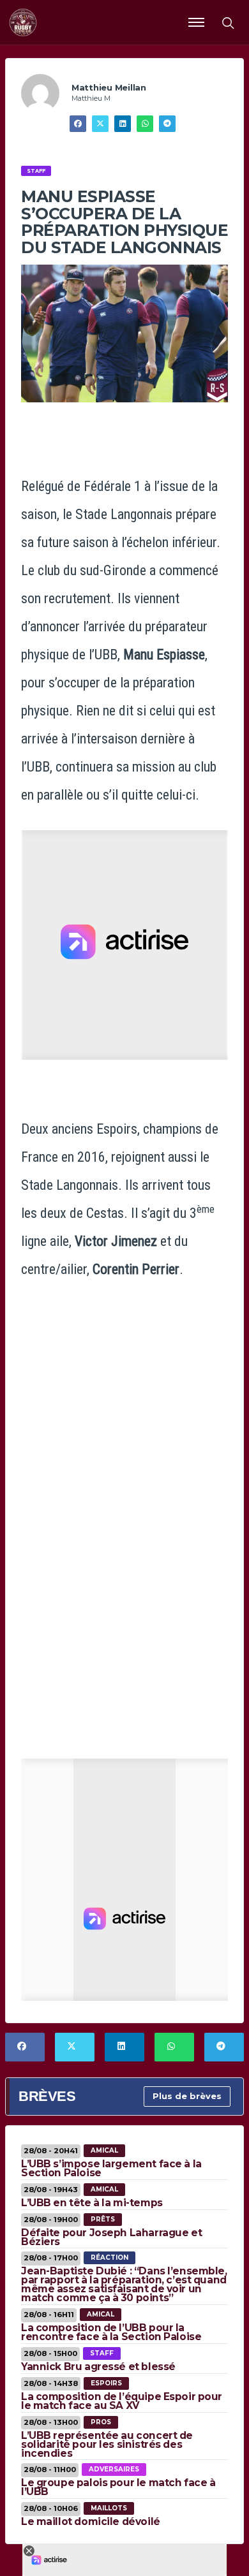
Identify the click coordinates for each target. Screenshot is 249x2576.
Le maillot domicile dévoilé (91, 2521)
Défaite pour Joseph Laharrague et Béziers (111, 2237)
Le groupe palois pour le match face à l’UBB (118, 2487)
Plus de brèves (187, 2096)
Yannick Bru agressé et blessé (98, 2367)
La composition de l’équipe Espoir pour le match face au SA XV (122, 2401)
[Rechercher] (227, 22)
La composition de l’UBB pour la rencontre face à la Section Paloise (111, 2332)
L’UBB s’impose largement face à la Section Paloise (111, 2168)
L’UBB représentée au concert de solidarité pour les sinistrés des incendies (107, 2444)
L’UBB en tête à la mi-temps (92, 2203)
